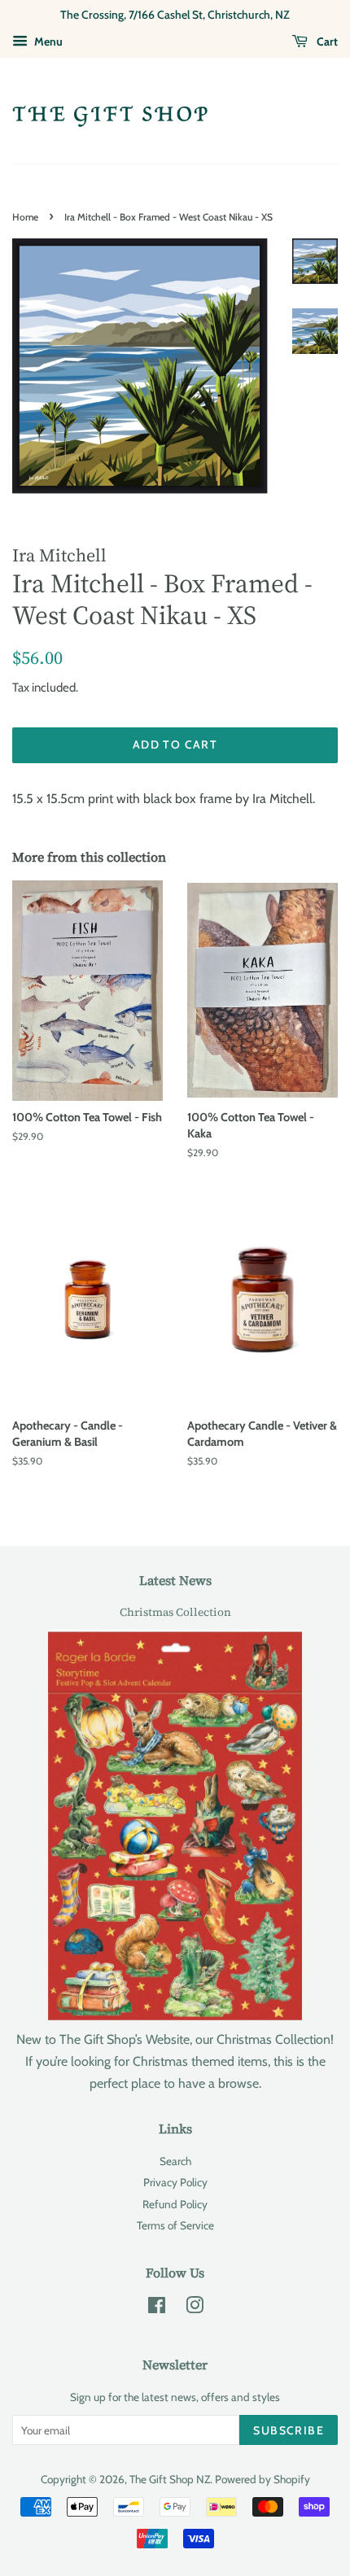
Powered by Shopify (262, 2479)
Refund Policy (175, 2204)
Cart (326, 41)
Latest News (175, 1580)
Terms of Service (175, 2225)
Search (175, 2161)
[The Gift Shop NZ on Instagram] (195, 2308)
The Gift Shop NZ (170, 2479)
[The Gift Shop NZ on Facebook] (157, 2308)
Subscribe (289, 2430)
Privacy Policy (175, 2182)
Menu (47, 41)
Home (25, 217)
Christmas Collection (175, 1612)
